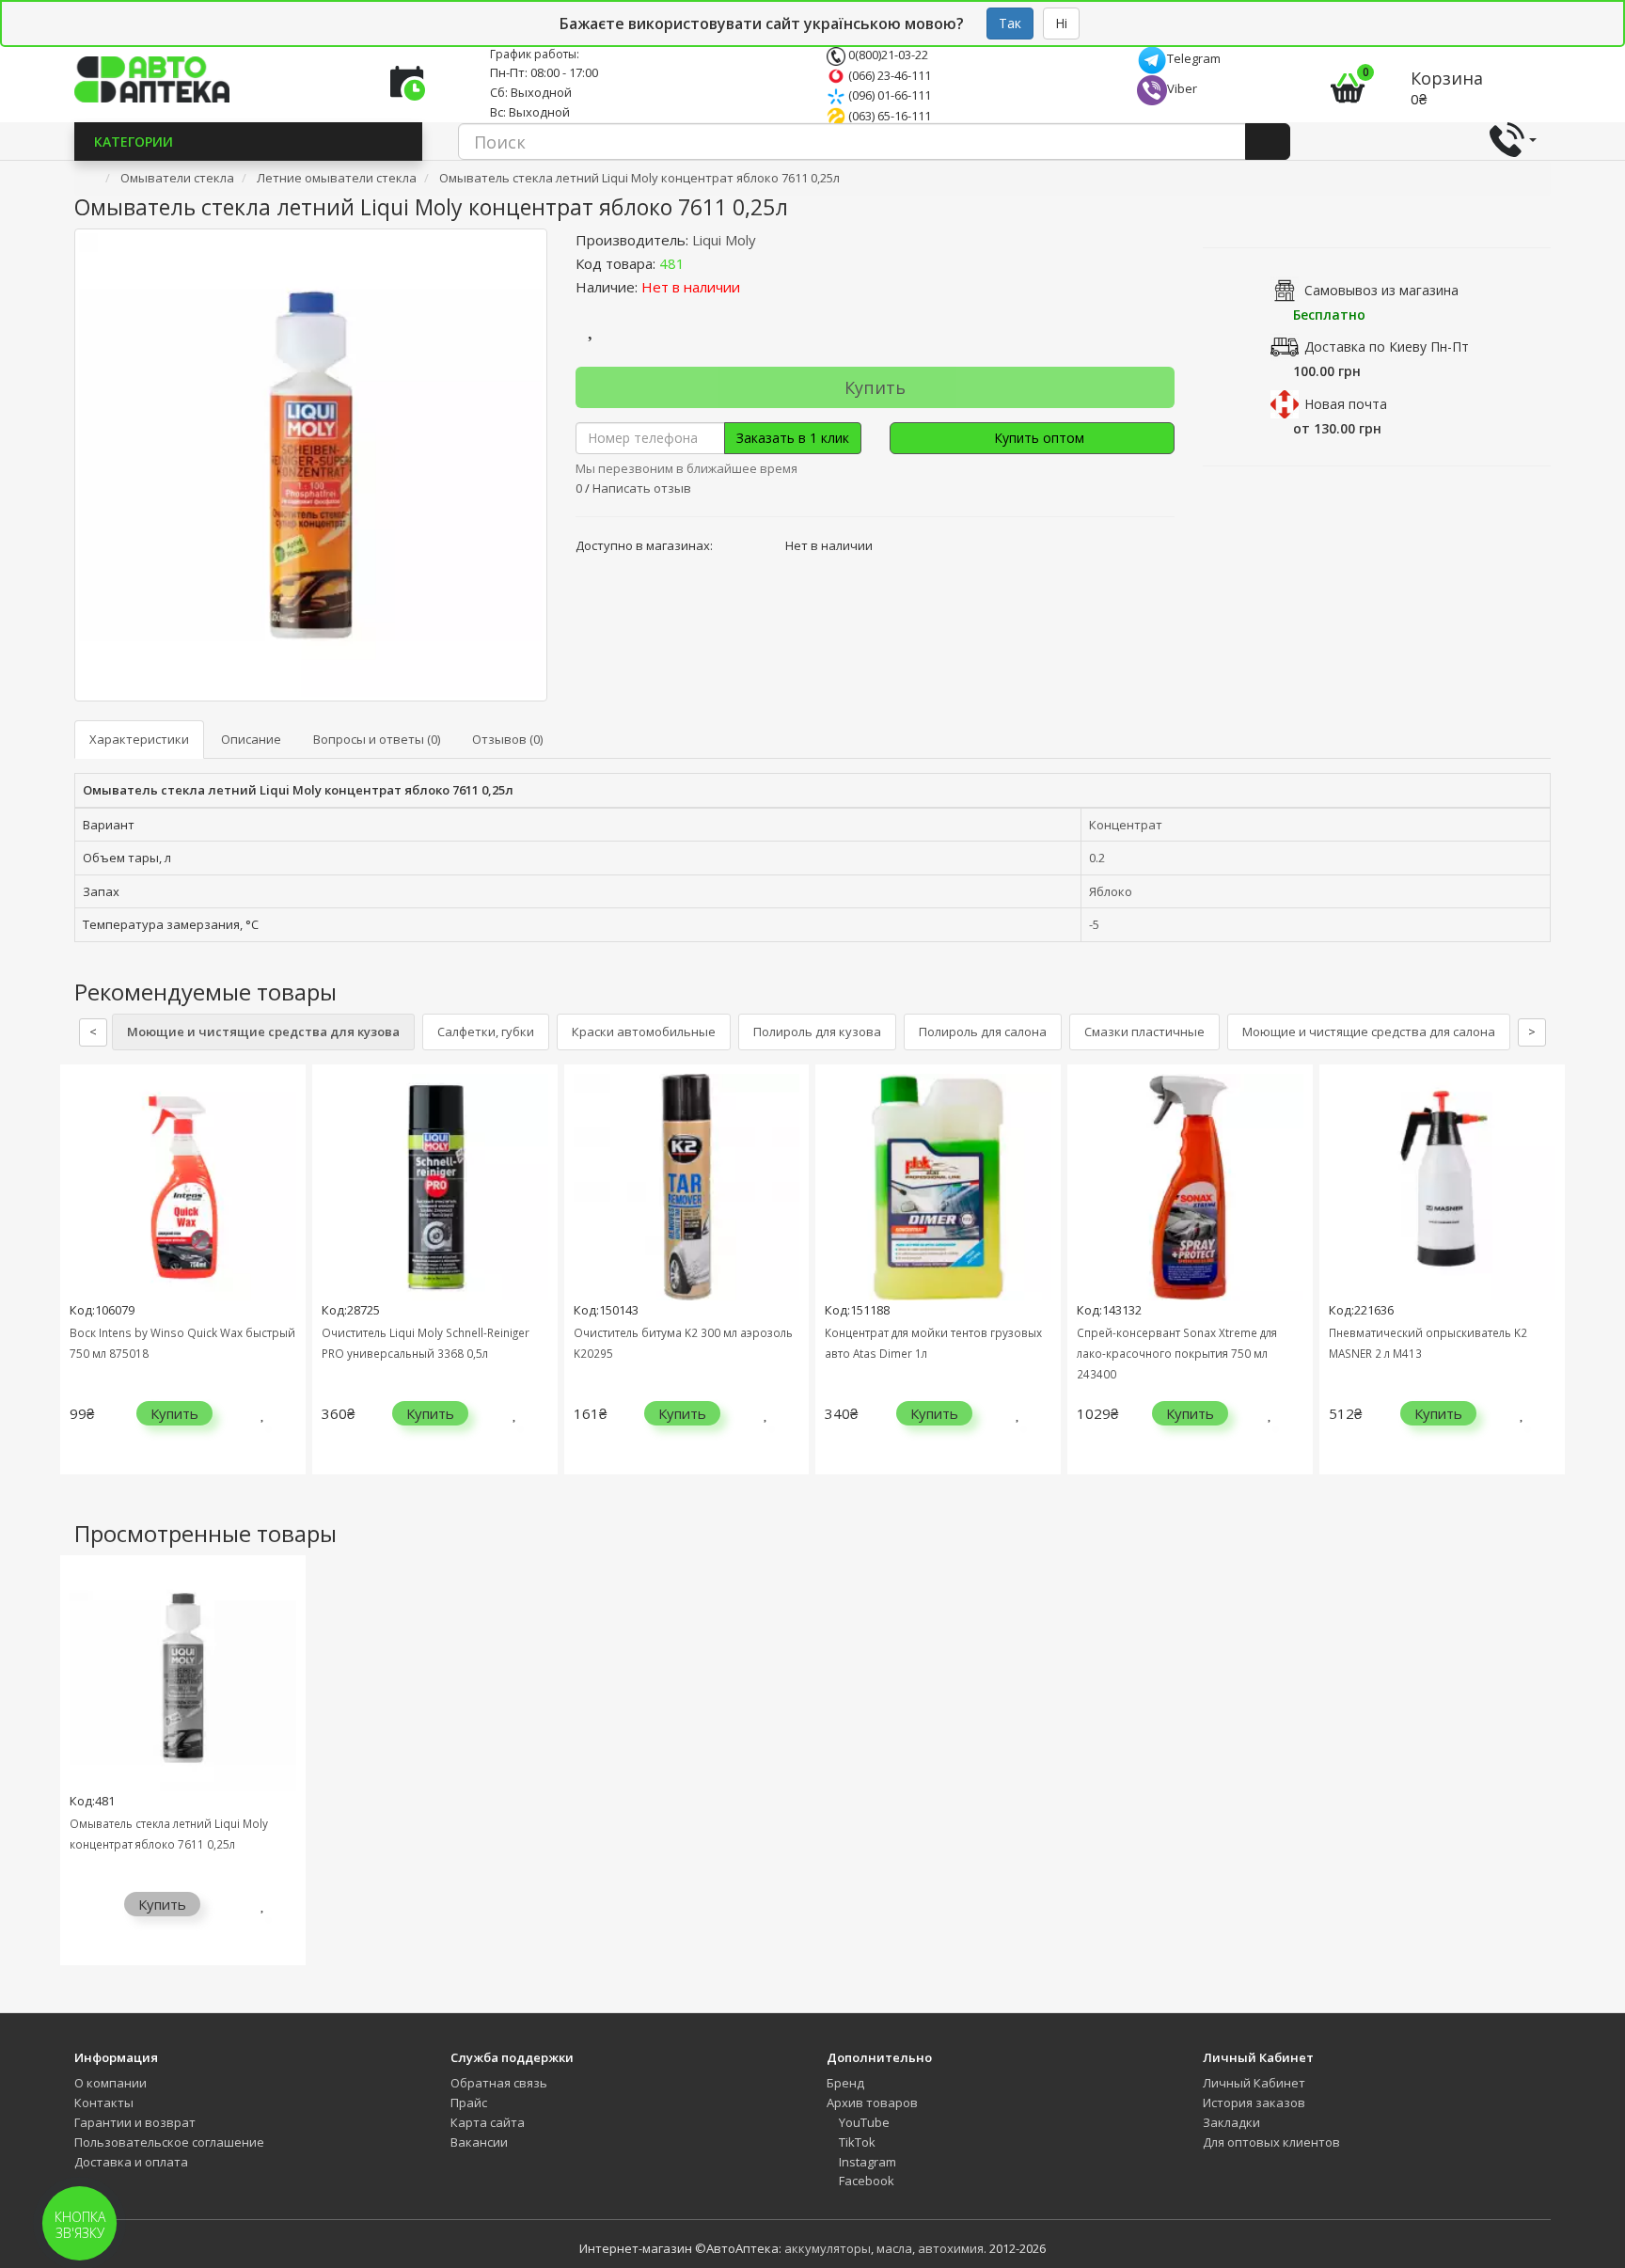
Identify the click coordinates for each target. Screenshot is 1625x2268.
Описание (251, 739)
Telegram (1194, 58)
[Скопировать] (700, 263)
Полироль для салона (983, 1032)
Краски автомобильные (644, 1032)
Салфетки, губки (486, 1032)
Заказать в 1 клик (793, 438)
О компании (110, 2083)
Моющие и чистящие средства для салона (1369, 1032)
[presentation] (79, 1283)
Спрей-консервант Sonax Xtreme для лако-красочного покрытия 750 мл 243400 (1177, 1353)
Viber (1182, 88)
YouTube (863, 2122)
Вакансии (479, 2142)
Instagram (866, 2162)
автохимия (951, 2248)
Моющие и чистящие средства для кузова (263, 1032)
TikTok (856, 2142)
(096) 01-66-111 (888, 95)
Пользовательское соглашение (169, 2142)
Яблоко (1111, 891)
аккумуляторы (828, 2248)
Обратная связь (499, 2083)
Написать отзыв (642, 488)
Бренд (845, 2083)
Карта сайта (488, 2122)
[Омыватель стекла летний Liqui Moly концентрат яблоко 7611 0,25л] (311, 465)
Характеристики (139, 739)
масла (894, 2248)
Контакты (104, 2103)
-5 (1094, 924)
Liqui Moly (724, 240)
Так (1010, 23)
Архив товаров (872, 2103)
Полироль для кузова (817, 1032)
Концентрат (1126, 825)
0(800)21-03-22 (887, 55)
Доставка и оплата (131, 2162)
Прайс (469, 2103)
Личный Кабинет (1254, 2083)
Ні (1061, 23)
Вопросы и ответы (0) (377, 739)
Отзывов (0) (507, 739)
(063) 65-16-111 (888, 116)
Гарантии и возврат (135, 2122)
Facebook (865, 2181)
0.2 (1097, 858)
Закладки (1231, 2122)
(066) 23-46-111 (888, 75)
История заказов (1254, 2103)
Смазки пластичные (1144, 1032)
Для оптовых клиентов (1271, 2142)
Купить (875, 387)
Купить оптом (1037, 438)
